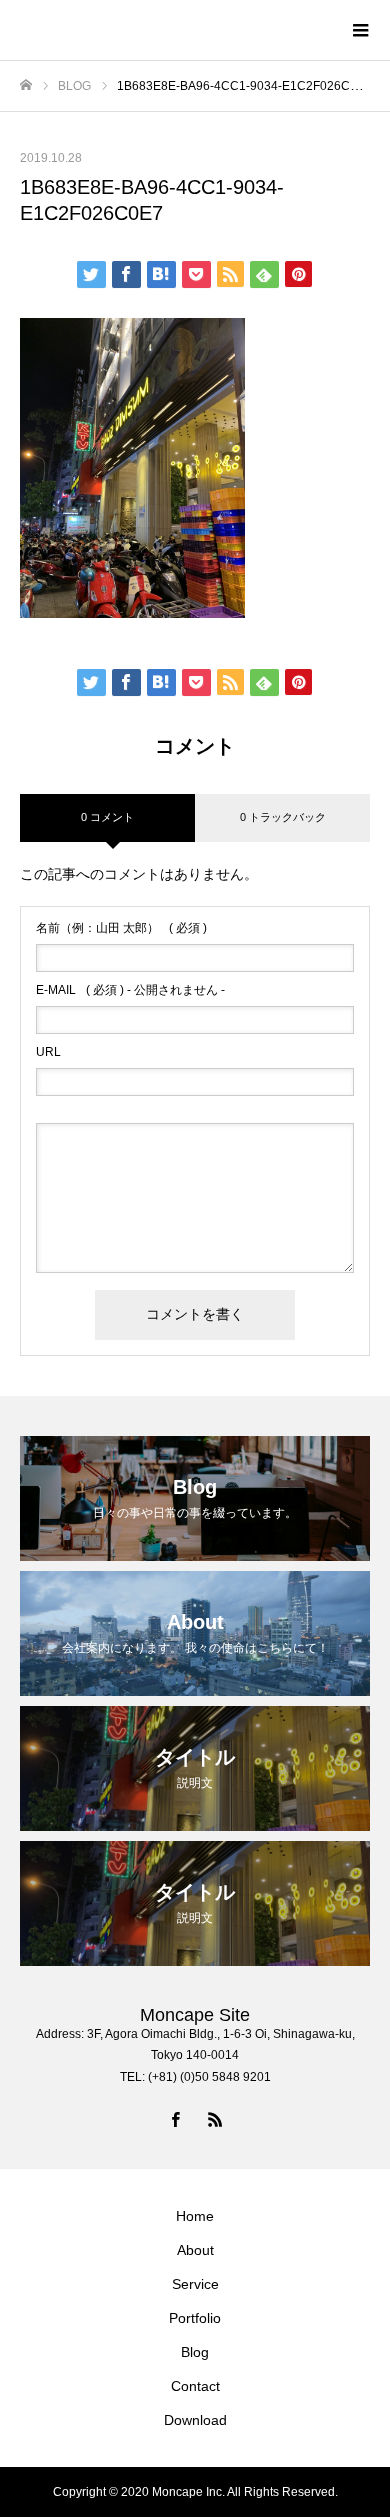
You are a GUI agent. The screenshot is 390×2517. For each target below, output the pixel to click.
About (195, 2250)
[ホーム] (26, 85)
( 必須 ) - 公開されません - (130, 990)
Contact (195, 2386)
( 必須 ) (121, 928)
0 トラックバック (283, 817)
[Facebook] (175, 2119)
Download (195, 2420)
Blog (195, 2352)
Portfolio (195, 2318)
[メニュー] (360, 30)
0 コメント (107, 817)
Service (195, 2284)
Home (195, 2216)
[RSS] (215, 2119)
